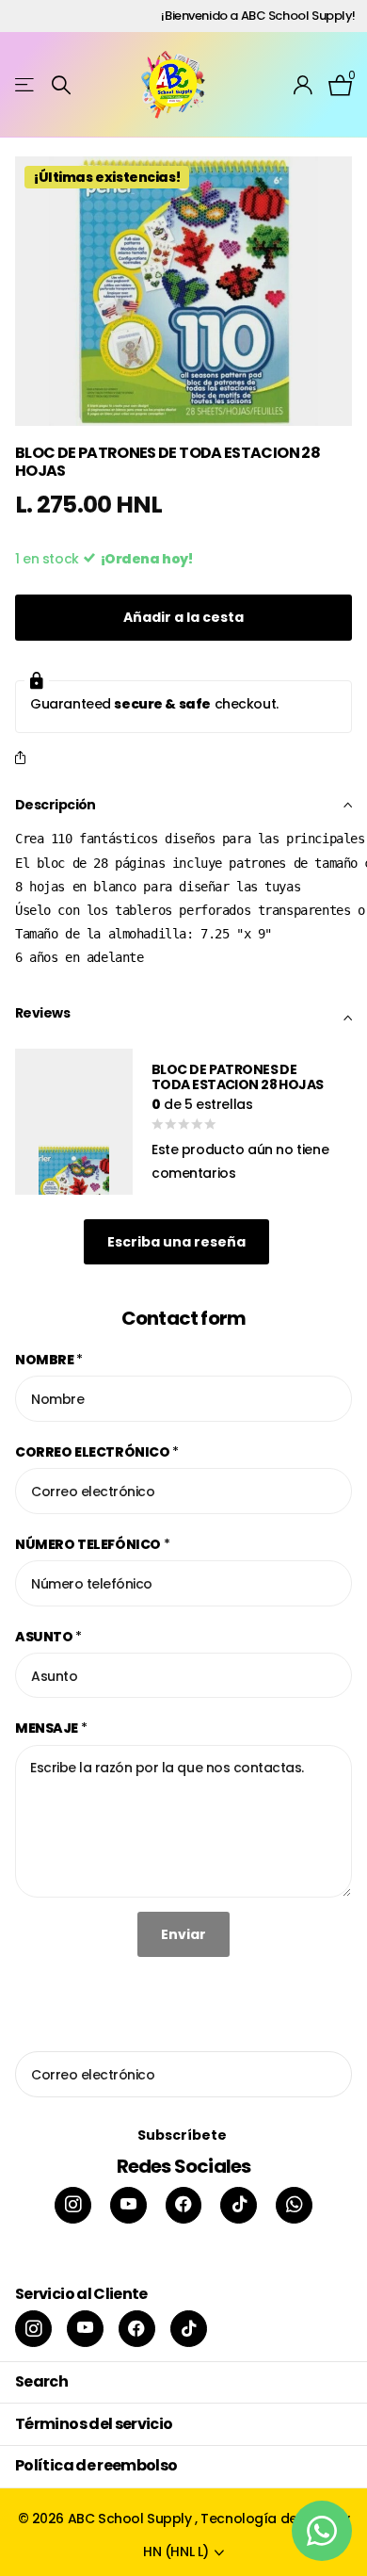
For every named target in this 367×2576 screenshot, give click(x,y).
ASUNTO (48, 1637)
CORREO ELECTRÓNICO (97, 1452)
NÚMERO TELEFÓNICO (92, 1544)
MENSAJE (51, 1728)
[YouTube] (128, 2205)
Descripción (56, 805)
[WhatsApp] (294, 2205)
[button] (24, 759)
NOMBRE (49, 1360)
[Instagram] (73, 2205)
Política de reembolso (96, 2465)
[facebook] (184, 2205)
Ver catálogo (26, 85)
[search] (61, 85)
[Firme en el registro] (303, 85)
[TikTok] (239, 2205)
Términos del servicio (94, 2424)
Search (41, 2381)
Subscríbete (183, 2135)
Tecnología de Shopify (275, 2519)
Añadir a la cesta (183, 617)
